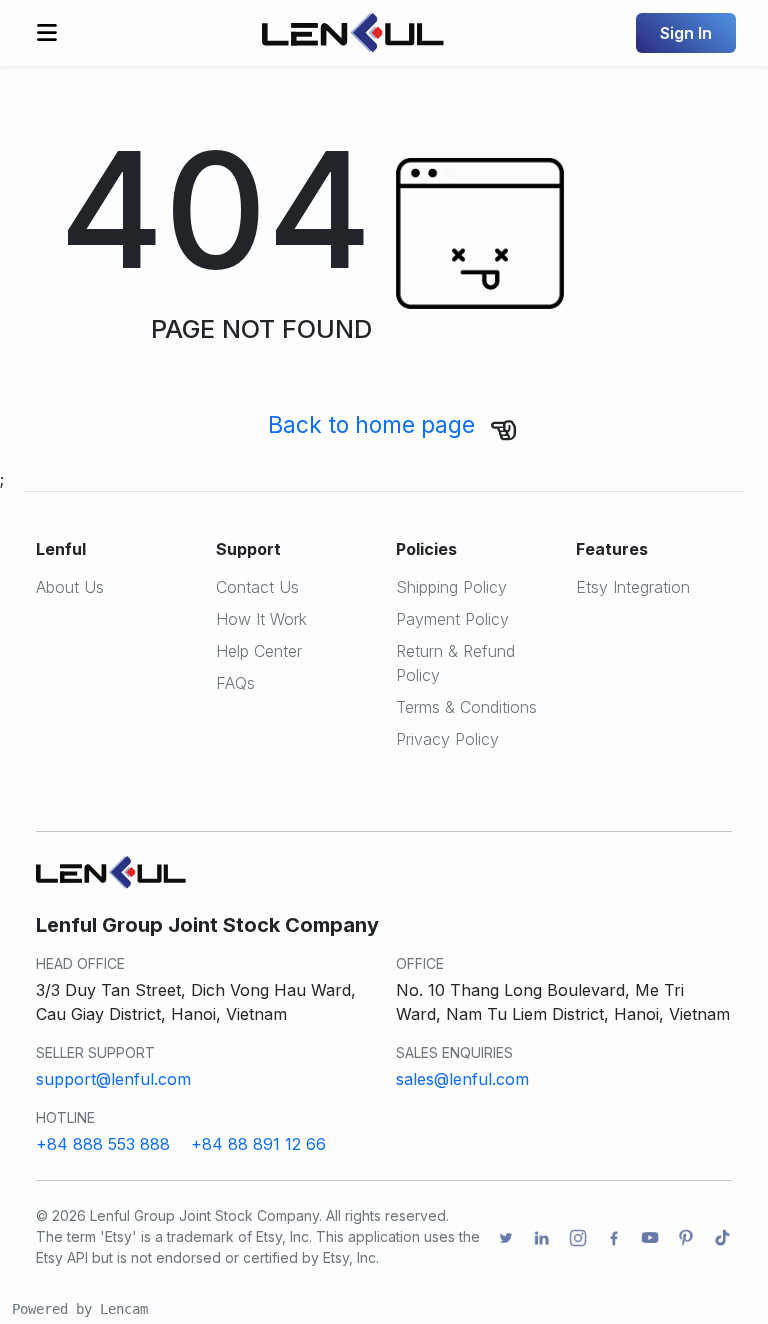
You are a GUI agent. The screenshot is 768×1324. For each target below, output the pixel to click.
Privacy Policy (447, 739)
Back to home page (371, 424)
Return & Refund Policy (455, 663)
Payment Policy (452, 619)
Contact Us (257, 587)
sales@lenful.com (462, 1079)
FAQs (235, 683)
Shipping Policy (451, 587)
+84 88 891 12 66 (258, 1144)
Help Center (259, 651)
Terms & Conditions (466, 707)
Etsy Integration (633, 587)
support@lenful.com (113, 1079)
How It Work (261, 619)
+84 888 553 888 (103, 1144)
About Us (70, 587)
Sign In (686, 33)
